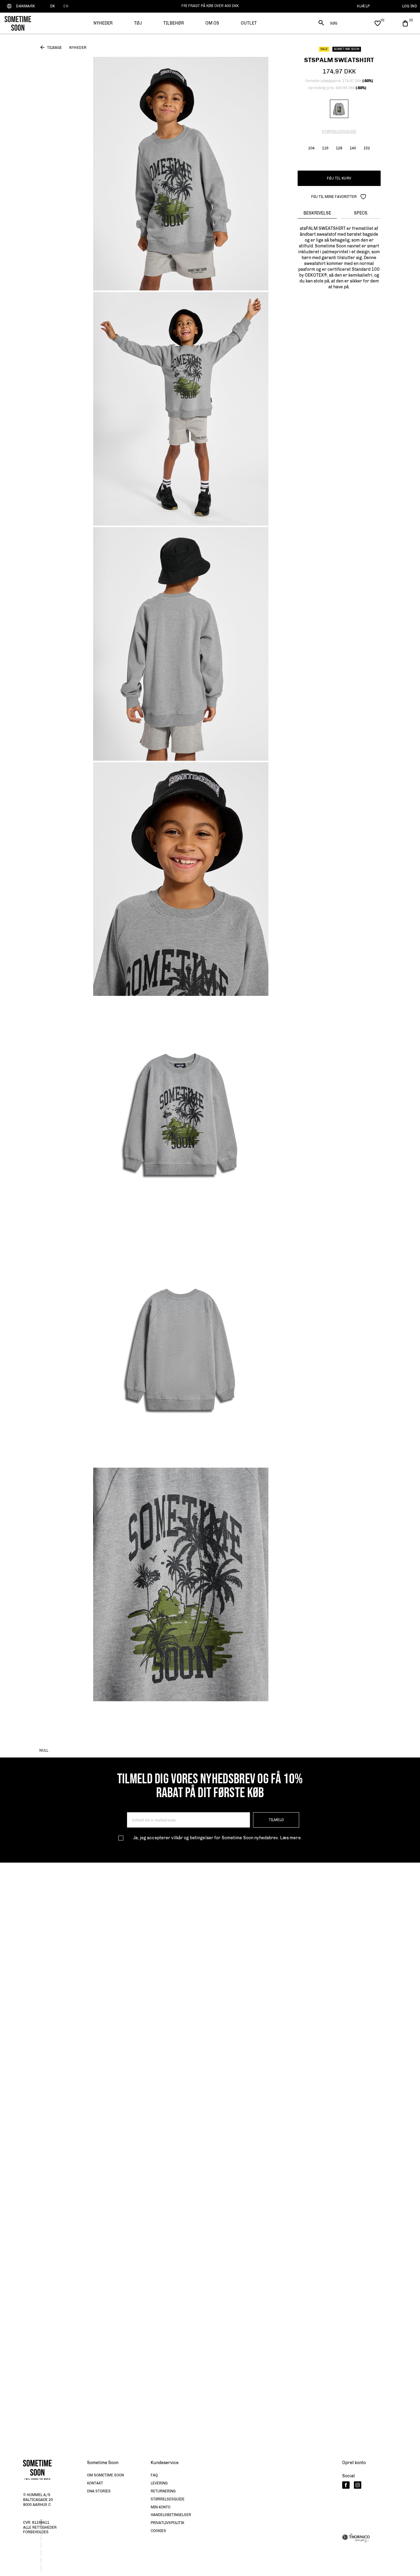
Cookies (158, 2531)
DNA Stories (99, 2491)
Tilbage (54, 48)
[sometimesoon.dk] (18, 23)
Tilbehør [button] (174, 23)
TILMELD (276, 1820)
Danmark (26, 6)
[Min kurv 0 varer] (405, 23)
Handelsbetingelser (171, 2515)
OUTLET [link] (249, 23)
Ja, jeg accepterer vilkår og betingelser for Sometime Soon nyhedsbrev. (217, 1838)
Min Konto (160, 2507)
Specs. (361, 213)
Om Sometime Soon (105, 2475)
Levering (159, 2483)
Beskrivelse (317, 213)
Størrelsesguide (339, 132)
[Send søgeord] (321, 24)
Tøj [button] (138, 23)
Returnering (163, 2491)
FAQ (154, 2475)
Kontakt (95, 2483)
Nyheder (78, 48)
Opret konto (354, 2463)
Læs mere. (291, 1838)
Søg (334, 23)
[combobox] (341, 23)
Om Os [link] (212, 23)
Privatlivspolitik (167, 2523)
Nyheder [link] (103, 23)
